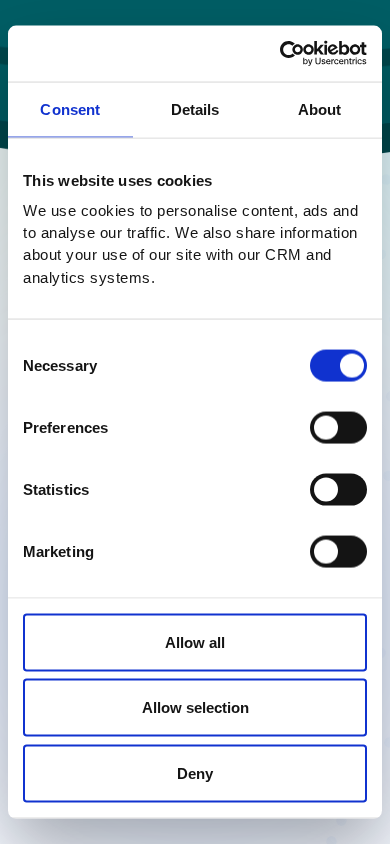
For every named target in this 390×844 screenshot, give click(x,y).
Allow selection (195, 707)
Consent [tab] (70, 108)
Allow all (195, 641)
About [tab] (320, 108)
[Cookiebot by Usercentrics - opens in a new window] (280, 54)
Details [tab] (195, 108)
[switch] (338, 427)
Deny (195, 772)
